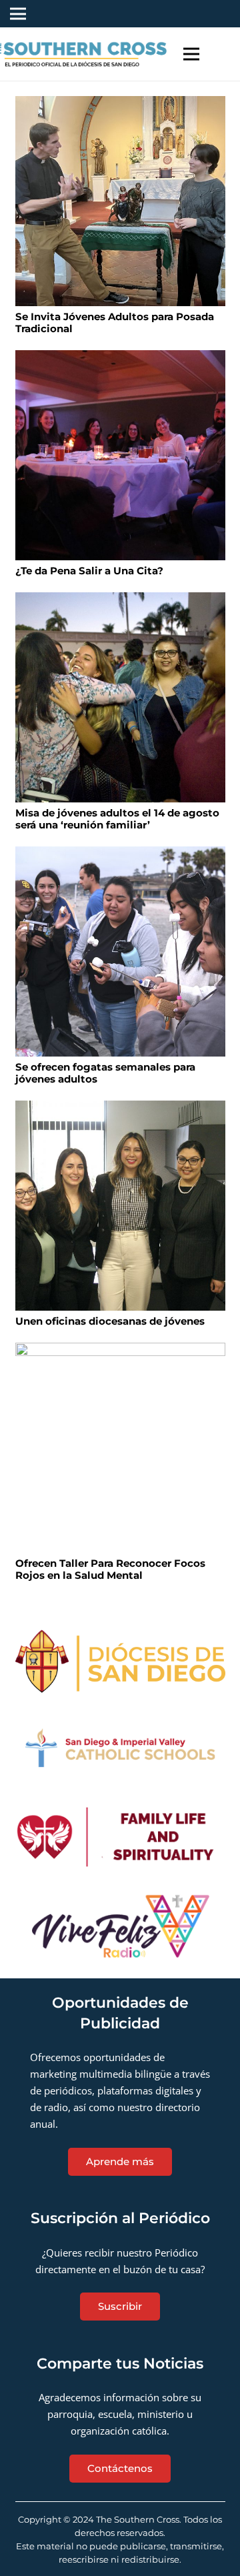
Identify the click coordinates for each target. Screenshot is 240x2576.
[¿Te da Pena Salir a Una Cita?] (120, 455)
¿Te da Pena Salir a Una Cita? (89, 571)
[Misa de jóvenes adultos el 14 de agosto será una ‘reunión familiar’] (120, 697)
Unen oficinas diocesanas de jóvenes (110, 1321)
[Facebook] (123, 14)
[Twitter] (144, 14)
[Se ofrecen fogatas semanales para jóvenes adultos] (120, 951)
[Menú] (191, 54)
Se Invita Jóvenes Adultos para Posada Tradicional (115, 323)
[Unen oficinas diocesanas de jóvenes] (120, 1206)
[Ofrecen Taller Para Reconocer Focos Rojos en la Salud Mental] (120, 1448)
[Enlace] (120, 1662)
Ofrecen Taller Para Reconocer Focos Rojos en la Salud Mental (110, 1569)
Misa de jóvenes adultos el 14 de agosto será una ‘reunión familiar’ (117, 819)
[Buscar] (222, 54)
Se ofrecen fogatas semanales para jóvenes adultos (105, 1073)
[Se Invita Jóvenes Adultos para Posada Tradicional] (120, 201)
